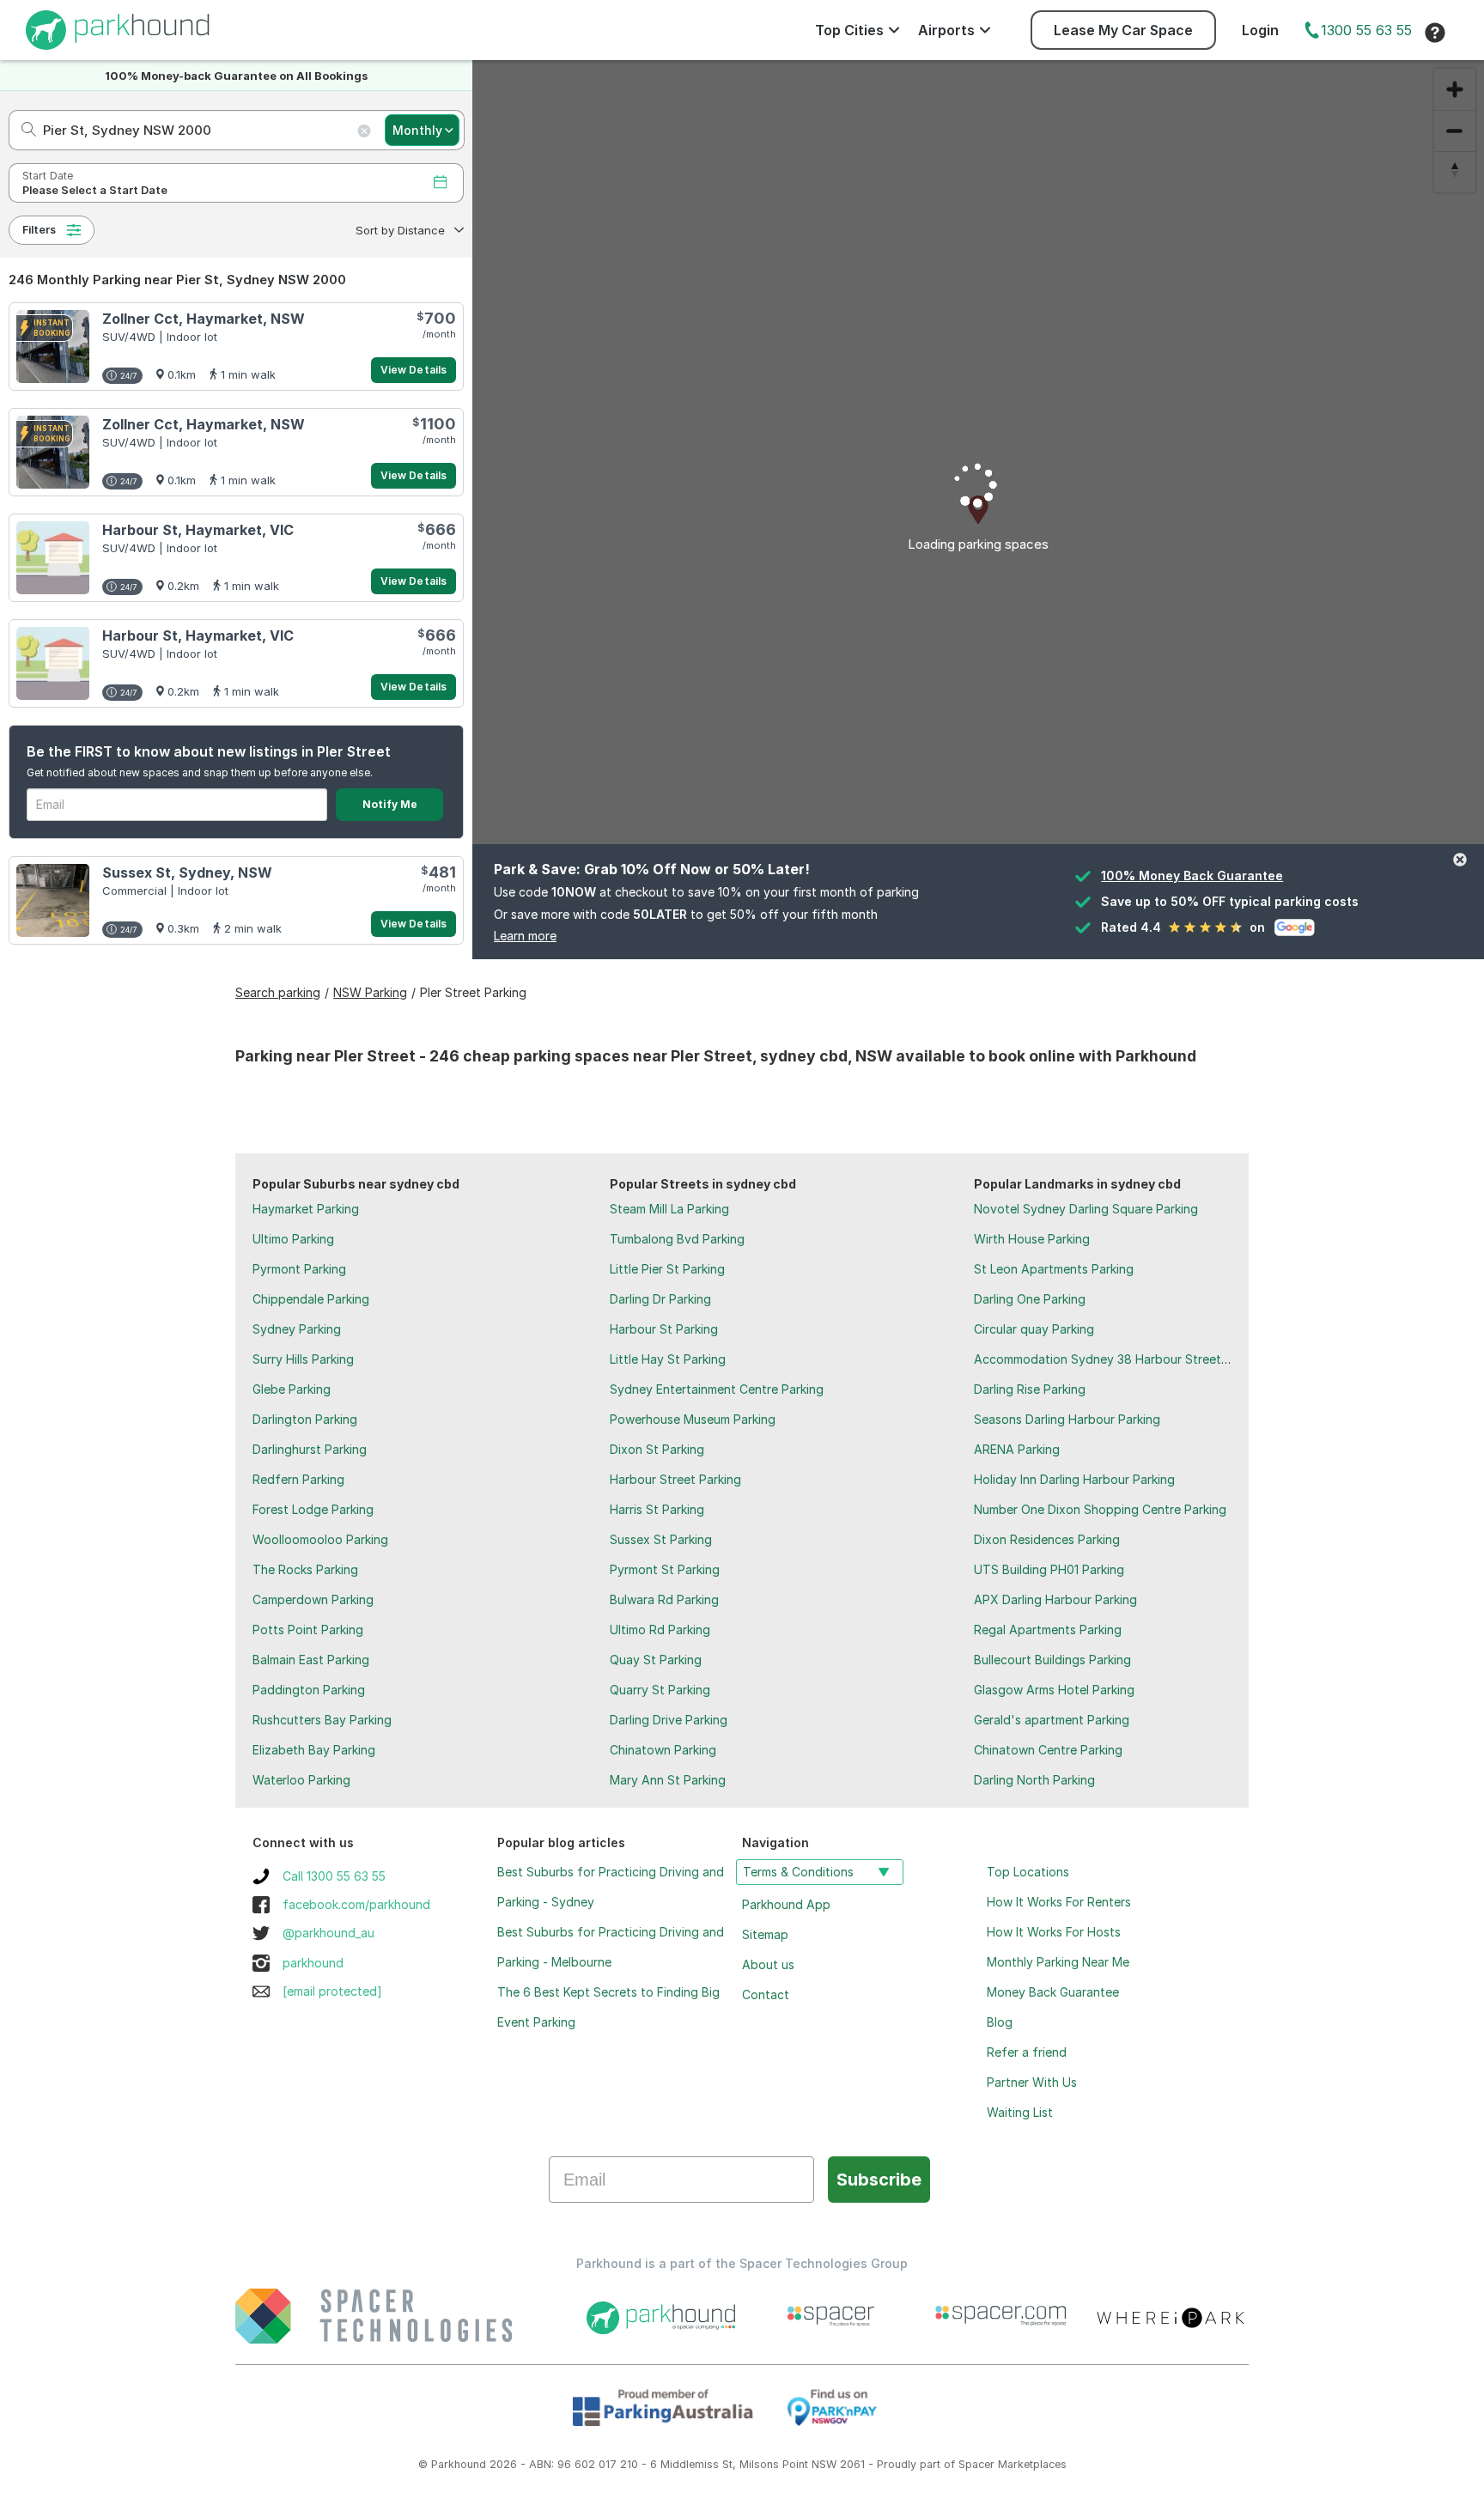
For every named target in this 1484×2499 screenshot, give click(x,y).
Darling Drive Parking (669, 1720)
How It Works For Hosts (1054, 1932)
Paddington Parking (309, 1690)
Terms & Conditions (798, 1872)
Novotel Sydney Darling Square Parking (1086, 1209)
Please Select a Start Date (95, 190)
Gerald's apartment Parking (1052, 1720)
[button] (408, 230)
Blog (1000, 2022)
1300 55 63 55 (1366, 30)
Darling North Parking (1034, 1780)
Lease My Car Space (1123, 30)
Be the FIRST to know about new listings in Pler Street (209, 751)
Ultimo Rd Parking (660, 1630)
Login (1260, 30)
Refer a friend (1027, 2052)
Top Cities (849, 30)
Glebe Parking (292, 1389)
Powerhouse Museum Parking (693, 1419)
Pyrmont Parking (299, 1269)
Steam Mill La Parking (669, 1209)
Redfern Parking (298, 1479)
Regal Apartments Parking (1048, 1630)
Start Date (48, 176)
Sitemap (765, 1934)
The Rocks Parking (305, 1569)
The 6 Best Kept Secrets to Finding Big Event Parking (608, 2007)
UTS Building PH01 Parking (1049, 1569)
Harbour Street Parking (675, 1479)
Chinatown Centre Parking (1048, 1750)
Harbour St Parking (664, 1329)
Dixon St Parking (657, 1449)
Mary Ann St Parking (668, 1780)
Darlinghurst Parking (310, 1449)
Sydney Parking (297, 1329)
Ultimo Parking (293, 1239)
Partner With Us (1032, 2082)
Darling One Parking (1030, 1299)
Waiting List (1020, 2112)
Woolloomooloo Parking (320, 1539)
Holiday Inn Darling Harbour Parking (1074, 1479)
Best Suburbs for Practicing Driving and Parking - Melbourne (611, 1947)
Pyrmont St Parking (665, 1569)
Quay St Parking (656, 1660)
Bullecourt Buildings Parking (1052, 1660)
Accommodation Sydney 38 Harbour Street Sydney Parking (1143, 1359)
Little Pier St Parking (667, 1269)
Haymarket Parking (306, 1209)
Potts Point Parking (308, 1630)
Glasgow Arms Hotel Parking (1054, 1690)
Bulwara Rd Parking (664, 1599)
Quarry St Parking (660, 1690)
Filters (39, 230)
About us (768, 1964)
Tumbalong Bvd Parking (677, 1239)
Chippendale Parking (311, 1299)
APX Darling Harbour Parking (1055, 1599)
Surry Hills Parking (303, 1359)
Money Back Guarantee (1053, 1992)
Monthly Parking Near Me (1058, 1962)
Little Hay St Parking (668, 1359)
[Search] (24, 130)
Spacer (976, 2464)
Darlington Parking (305, 1419)
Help (1435, 33)
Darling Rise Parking (1030, 1389)
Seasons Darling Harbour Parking (1067, 1419)
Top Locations (1028, 1872)
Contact (766, 1994)
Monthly (417, 130)
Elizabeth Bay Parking (314, 1750)
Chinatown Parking (663, 1750)
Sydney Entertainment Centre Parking (717, 1389)
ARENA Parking (1017, 1449)
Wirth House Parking (1032, 1239)
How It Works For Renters (1059, 1902)
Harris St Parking (657, 1509)
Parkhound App (786, 1904)
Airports (946, 30)
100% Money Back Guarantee (1192, 876)
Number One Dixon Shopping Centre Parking (1100, 1509)
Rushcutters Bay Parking (322, 1720)
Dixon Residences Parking (1047, 1539)
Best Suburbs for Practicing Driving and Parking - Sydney (611, 1887)
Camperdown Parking (313, 1599)
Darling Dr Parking (660, 1299)
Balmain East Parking (311, 1660)
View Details (414, 370)
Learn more (525, 936)
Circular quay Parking (1034, 1329)
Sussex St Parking (661, 1539)
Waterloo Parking (301, 1780)
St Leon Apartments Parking (1054, 1269)
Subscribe (879, 2180)
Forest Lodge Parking (313, 1509)
